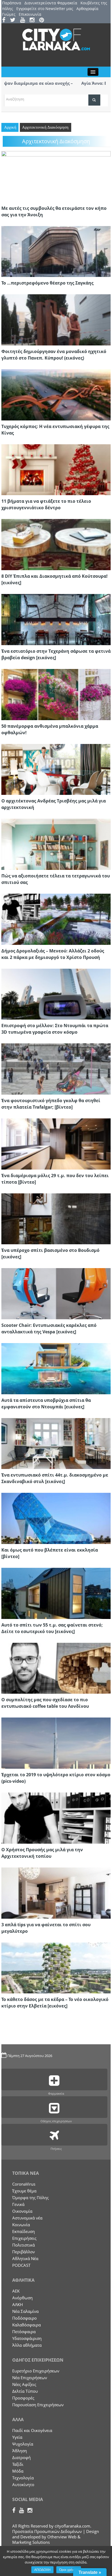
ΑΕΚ (16, 2291)
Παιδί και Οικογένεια (32, 2430)
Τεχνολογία (23, 2478)
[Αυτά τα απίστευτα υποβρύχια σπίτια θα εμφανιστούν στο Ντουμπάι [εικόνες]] (56, 1368)
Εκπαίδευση (24, 2231)
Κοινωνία (21, 2225)
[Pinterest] (43, 20)
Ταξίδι (18, 2464)
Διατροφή (21, 2457)
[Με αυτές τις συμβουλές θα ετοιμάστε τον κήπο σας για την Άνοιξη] (56, 176)
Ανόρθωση (22, 2298)
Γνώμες (9, 14)
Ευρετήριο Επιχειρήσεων (36, 2371)
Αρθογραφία (87, 9)
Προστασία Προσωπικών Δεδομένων (47, 2531)
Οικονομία (22, 2211)
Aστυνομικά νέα (27, 2218)
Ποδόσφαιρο (24, 2318)
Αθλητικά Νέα (25, 2258)
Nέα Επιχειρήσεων (30, 2378)
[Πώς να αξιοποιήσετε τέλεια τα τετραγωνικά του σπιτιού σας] (56, 844)
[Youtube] (24, 20)
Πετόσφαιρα (24, 2332)
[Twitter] (15, 20)
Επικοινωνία (30, 14)
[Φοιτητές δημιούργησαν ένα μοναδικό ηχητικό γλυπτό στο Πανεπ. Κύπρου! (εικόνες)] (56, 319)
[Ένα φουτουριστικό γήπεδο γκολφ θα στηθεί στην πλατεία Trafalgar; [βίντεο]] (56, 1069)
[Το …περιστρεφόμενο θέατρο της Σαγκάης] (56, 251)
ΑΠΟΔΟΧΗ (42, 2570)
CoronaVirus (24, 2184)
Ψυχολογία (23, 2444)
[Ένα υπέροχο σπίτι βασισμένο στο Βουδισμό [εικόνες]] (56, 1218)
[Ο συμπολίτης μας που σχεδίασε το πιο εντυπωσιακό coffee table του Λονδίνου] (56, 1668)
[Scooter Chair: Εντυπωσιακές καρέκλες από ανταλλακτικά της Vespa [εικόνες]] (56, 1293)
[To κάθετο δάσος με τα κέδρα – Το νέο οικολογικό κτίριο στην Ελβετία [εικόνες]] (56, 1967)
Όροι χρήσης (69, 2570)
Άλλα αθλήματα (27, 2345)
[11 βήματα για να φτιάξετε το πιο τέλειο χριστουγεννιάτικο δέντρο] (56, 469)
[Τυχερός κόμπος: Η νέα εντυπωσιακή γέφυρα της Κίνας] (56, 394)
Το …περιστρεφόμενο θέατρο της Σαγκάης (47, 283)
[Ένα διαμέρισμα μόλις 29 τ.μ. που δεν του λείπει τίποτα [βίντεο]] (56, 1143)
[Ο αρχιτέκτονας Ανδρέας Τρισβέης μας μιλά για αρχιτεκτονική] (56, 769)
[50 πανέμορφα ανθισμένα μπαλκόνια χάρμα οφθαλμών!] (56, 694)
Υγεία (17, 2437)
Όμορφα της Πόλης (30, 2198)
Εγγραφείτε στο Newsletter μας (45, 9)
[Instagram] (34, 20)
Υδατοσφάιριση (27, 2338)
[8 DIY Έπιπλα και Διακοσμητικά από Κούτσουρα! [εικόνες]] (56, 544)
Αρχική (10, 127)
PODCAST (21, 2265)
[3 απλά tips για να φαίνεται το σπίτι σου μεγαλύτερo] (56, 1892)
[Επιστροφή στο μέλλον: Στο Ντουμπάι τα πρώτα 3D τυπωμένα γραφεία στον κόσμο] (56, 994)
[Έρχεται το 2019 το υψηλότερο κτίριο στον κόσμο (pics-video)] (56, 1743)
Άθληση (20, 2451)
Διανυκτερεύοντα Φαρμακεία (51, 3)
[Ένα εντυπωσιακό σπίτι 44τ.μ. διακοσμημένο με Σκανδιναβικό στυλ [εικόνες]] (56, 1443)
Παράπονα (12, 3)
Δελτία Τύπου (25, 2391)
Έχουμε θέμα (24, 2191)
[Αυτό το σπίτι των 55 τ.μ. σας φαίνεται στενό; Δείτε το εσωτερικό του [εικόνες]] (56, 1593)
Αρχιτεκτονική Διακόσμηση (45, 127)
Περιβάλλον (24, 2252)
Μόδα (18, 2471)
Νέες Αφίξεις (24, 2384)
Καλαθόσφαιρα (27, 2325)
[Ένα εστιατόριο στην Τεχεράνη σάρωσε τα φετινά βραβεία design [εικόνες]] (56, 619)
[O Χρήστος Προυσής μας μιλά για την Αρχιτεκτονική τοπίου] (56, 1817)
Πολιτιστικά (24, 2245)
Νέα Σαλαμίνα (25, 2311)
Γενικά (18, 2204)
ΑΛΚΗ (18, 2304)
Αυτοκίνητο (23, 2484)
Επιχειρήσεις (24, 2238)
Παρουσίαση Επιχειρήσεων (38, 2405)
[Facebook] (6, 20)
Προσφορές (23, 2398)
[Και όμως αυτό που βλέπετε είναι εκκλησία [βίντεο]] (56, 1518)
